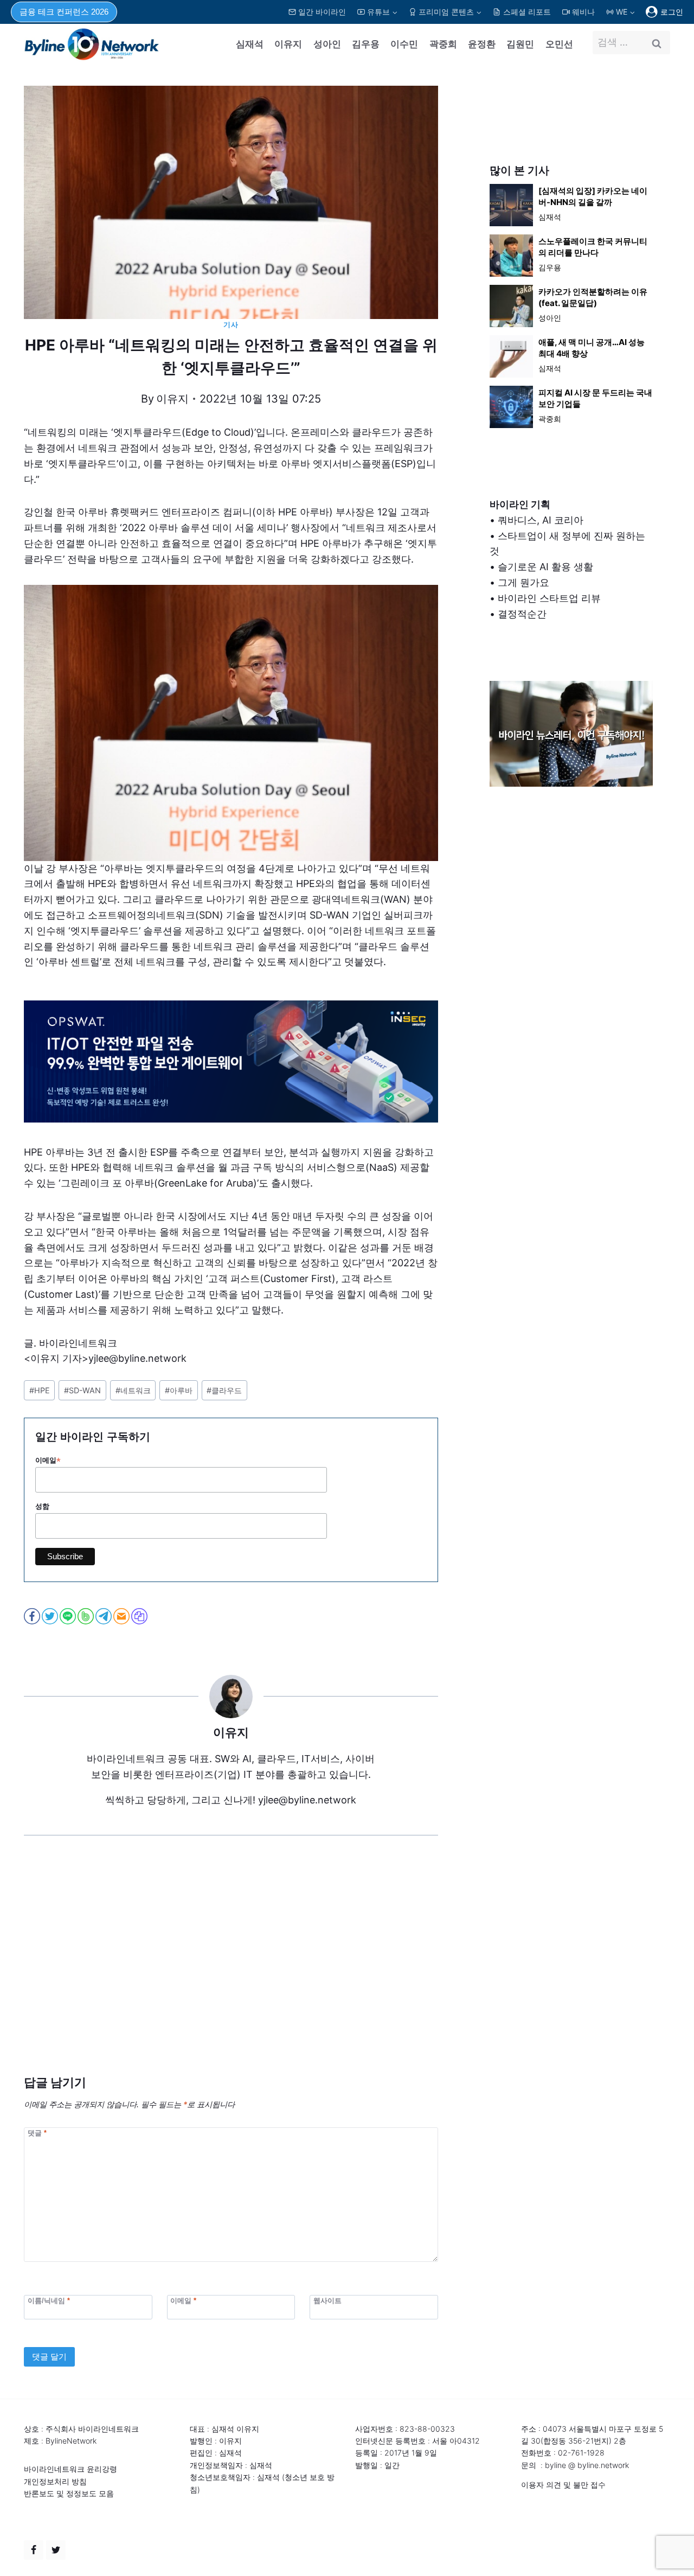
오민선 (559, 44)
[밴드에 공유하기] (86, 1616)
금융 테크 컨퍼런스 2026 (64, 12)
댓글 (37, 2132)
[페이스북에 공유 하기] (33, 1616)
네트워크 (133, 1390)
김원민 (520, 44)
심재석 (250, 44)
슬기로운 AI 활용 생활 (545, 567)
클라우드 (224, 1390)
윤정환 (482, 44)
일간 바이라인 (322, 12)
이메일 (48, 1461)
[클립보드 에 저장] (140, 1616)
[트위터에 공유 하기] (51, 1616)
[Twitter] (56, 2550)
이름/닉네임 (49, 2301)
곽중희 (443, 44)
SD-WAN (82, 1390)
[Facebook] (34, 2550)
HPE (40, 1390)
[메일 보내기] (122, 1616)
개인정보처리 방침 (55, 2481)
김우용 (366, 44)
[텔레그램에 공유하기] (104, 1616)
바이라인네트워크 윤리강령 (70, 2469)
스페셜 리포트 (527, 12)
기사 (231, 325)
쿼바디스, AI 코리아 (541, 520)
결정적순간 (522, 614)
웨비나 (583, 12)
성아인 (327, 44)
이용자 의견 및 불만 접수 (563, 2485)
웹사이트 (327, 2301)
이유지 (288, 44)
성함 (42, 1506)
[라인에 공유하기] (69, 1616)
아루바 (179, 1390)
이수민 (404, 44)
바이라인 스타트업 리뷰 (549, 598)
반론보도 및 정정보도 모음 (69, 2493)
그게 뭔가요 (523, 582)
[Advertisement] (231, 1972)
